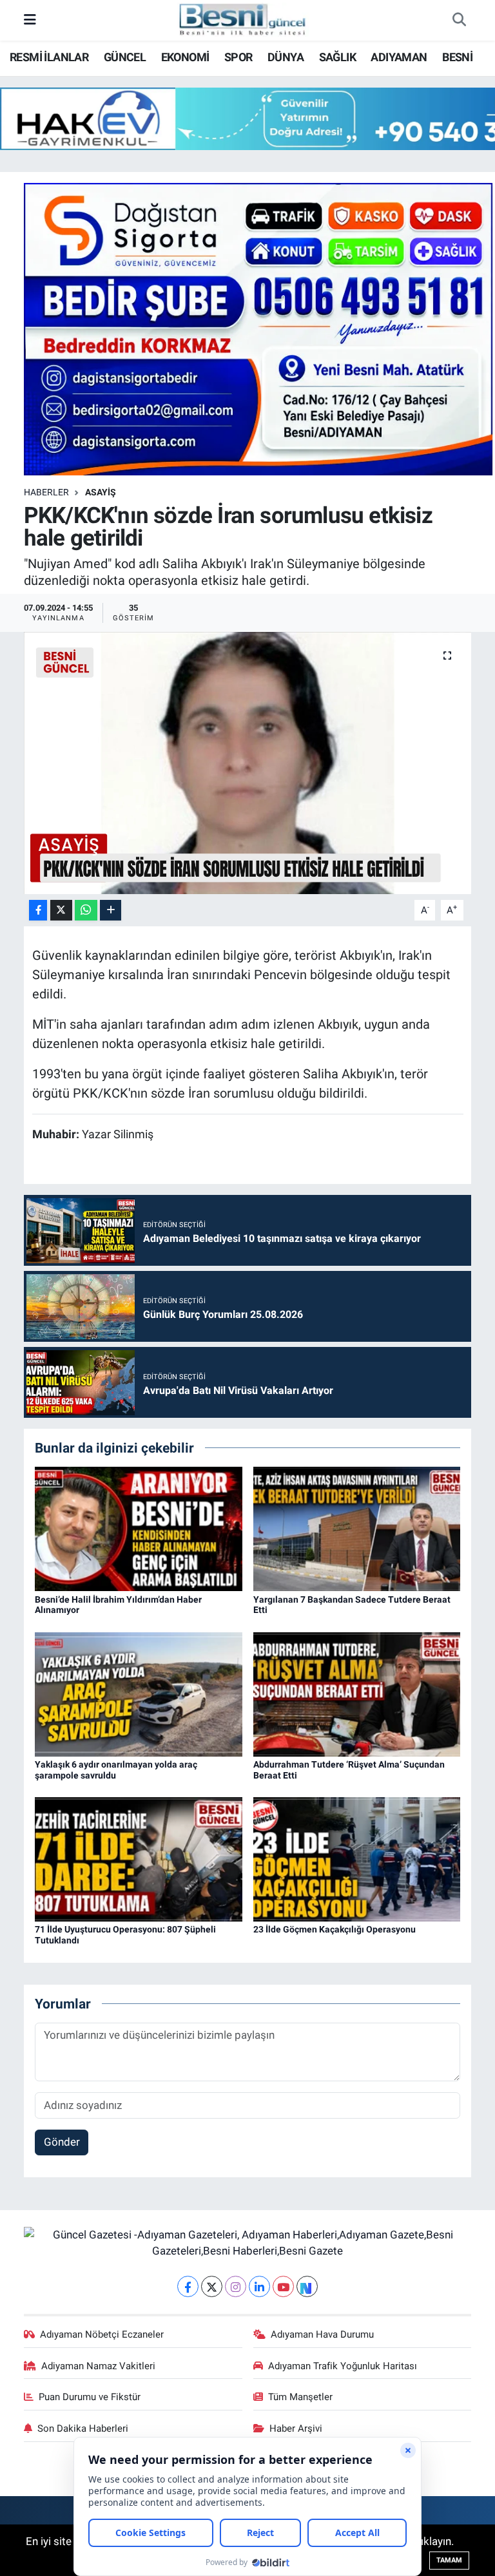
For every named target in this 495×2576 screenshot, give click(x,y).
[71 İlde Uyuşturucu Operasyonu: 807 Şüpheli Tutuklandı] (139, 1858)
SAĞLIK (337, 57)
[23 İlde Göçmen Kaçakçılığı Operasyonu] (357, 1858)
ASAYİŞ (101, 492)
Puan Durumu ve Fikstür (90, 2397)
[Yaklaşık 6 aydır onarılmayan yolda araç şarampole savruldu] (139, 1693)
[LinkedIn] (259, 2286)
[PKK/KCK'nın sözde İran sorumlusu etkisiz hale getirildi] (248, 763)
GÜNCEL (125, 57)
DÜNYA (286, 57)
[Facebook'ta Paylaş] (38, 911)
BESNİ (457, 57)
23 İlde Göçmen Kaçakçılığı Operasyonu (335, 1929)
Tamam (449, 2560)
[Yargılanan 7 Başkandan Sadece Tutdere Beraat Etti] (357, 1528)
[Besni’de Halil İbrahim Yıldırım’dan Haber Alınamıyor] (139, 1528)
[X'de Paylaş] (61, 911)
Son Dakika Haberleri (83, 2428)
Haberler (46, 492)
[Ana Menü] (30, 20)
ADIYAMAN (399, 57)
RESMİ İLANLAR (49, 57)
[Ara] (459, 21)
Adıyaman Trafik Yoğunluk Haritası (343, 2366)
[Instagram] (236, 2286)
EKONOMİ (185, 57)
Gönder (62, 2142)
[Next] (307, 2286)
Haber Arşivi (296, 2428)
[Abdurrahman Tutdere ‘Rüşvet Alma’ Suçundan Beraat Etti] (357, 1693)
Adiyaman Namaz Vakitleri (98, 2366)
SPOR (238, 57)
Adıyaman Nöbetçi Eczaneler (102, 2334)
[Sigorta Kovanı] (258, 328)
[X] (212, 2286)
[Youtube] (283, 2286)
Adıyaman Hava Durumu (322, 2334)
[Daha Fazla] (111, 911)
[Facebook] (188, 2286)
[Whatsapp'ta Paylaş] (86, 911)
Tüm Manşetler (300, 2397)
